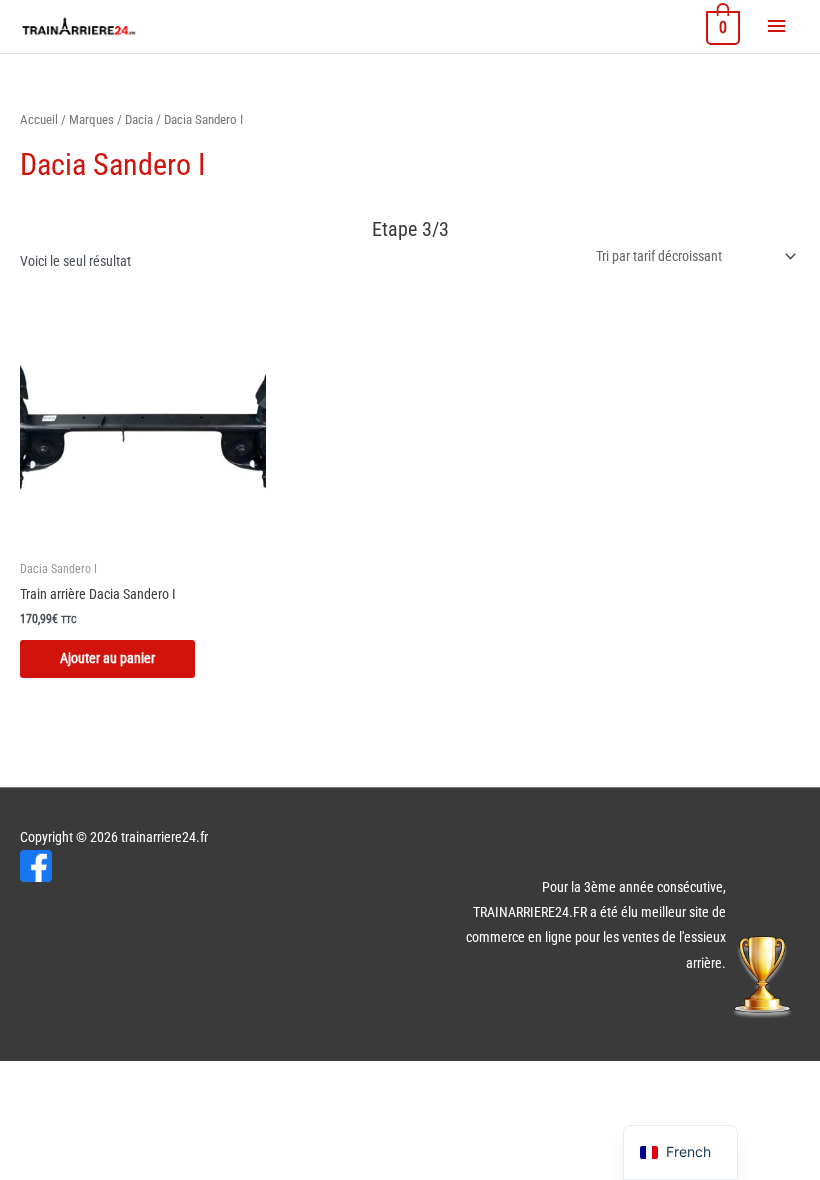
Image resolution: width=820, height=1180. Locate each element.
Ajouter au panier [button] (107, 658)
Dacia (139, 119)
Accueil (39, 119)
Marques (91, 119)
